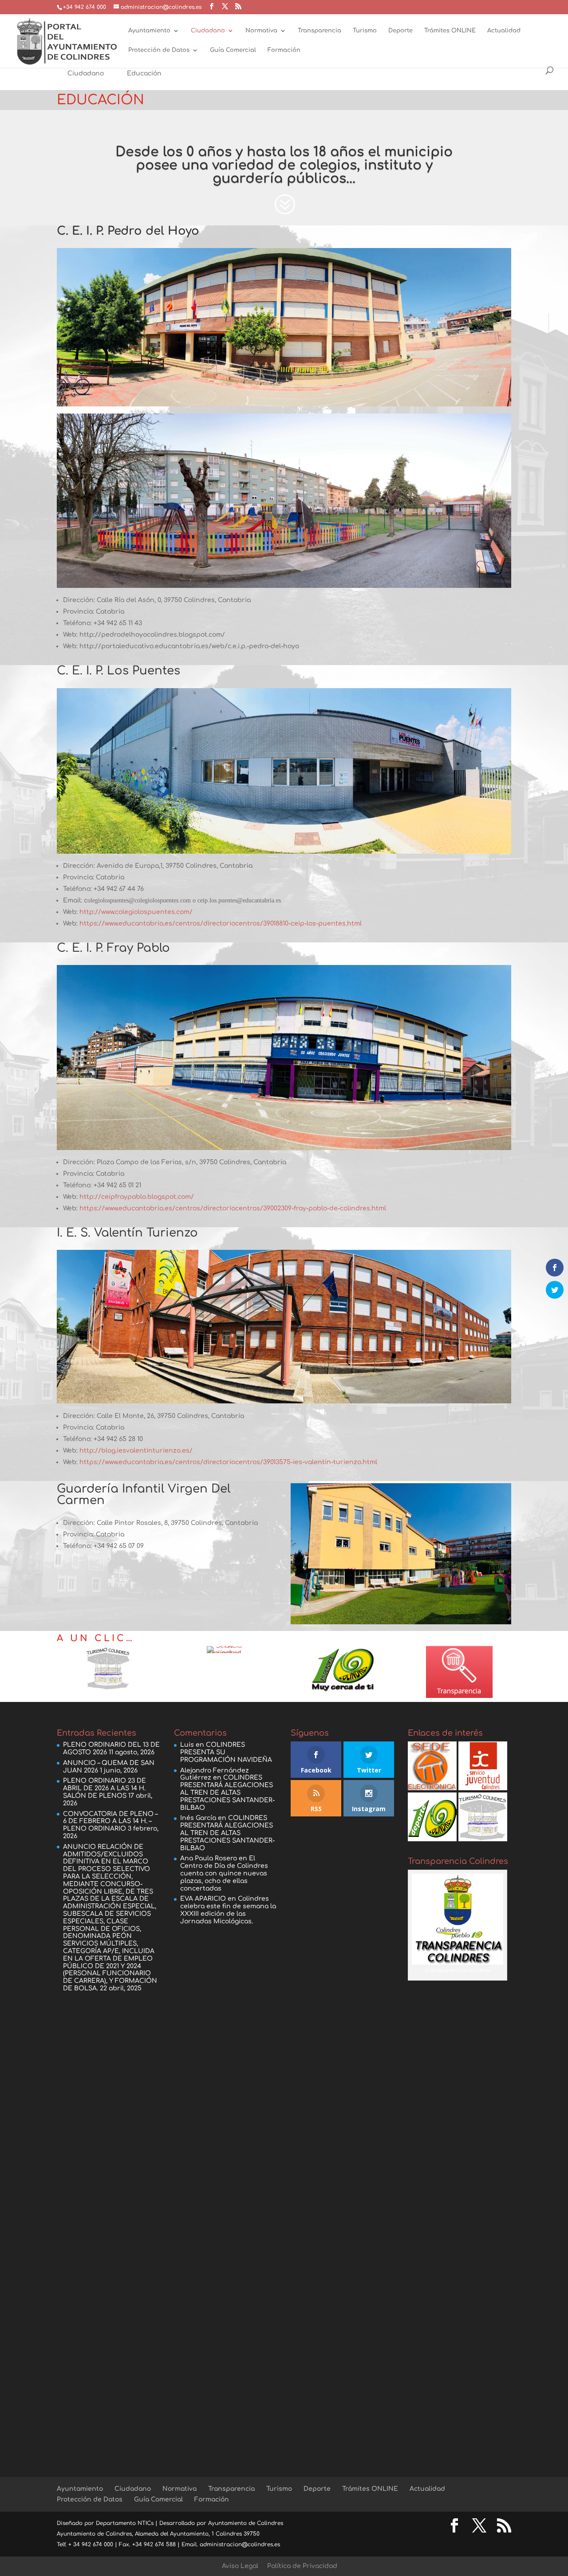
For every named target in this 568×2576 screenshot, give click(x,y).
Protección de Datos (159, 50)
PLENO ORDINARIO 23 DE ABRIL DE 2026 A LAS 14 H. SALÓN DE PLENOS (105, 1788)
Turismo (365, 31)
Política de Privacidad (302, 2566)
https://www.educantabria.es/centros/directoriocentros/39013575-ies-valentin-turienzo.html (228, 1462)
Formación (284, 50)
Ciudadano (208, 31)
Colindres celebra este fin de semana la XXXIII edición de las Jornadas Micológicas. (228, 1910)
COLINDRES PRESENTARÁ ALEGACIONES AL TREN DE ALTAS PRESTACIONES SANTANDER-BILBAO (227, 1792)
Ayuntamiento (149, 31)
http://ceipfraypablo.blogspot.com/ (137, 1197)
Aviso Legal (240, 2566)
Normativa (261, 31)
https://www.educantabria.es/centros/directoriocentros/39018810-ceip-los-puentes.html (221, 924)
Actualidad (504, 31)
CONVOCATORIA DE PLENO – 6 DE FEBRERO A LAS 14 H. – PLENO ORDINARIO (110, 1822)
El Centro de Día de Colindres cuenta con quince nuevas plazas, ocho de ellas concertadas (224, 1873)
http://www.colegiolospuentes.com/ (136, 912)
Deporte (400, 31)
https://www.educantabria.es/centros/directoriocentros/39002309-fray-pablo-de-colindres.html (233, 1208)
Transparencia (319, 31)
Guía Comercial (233, 50)
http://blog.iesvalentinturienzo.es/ (136, 1451)
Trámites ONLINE (450, 31)
